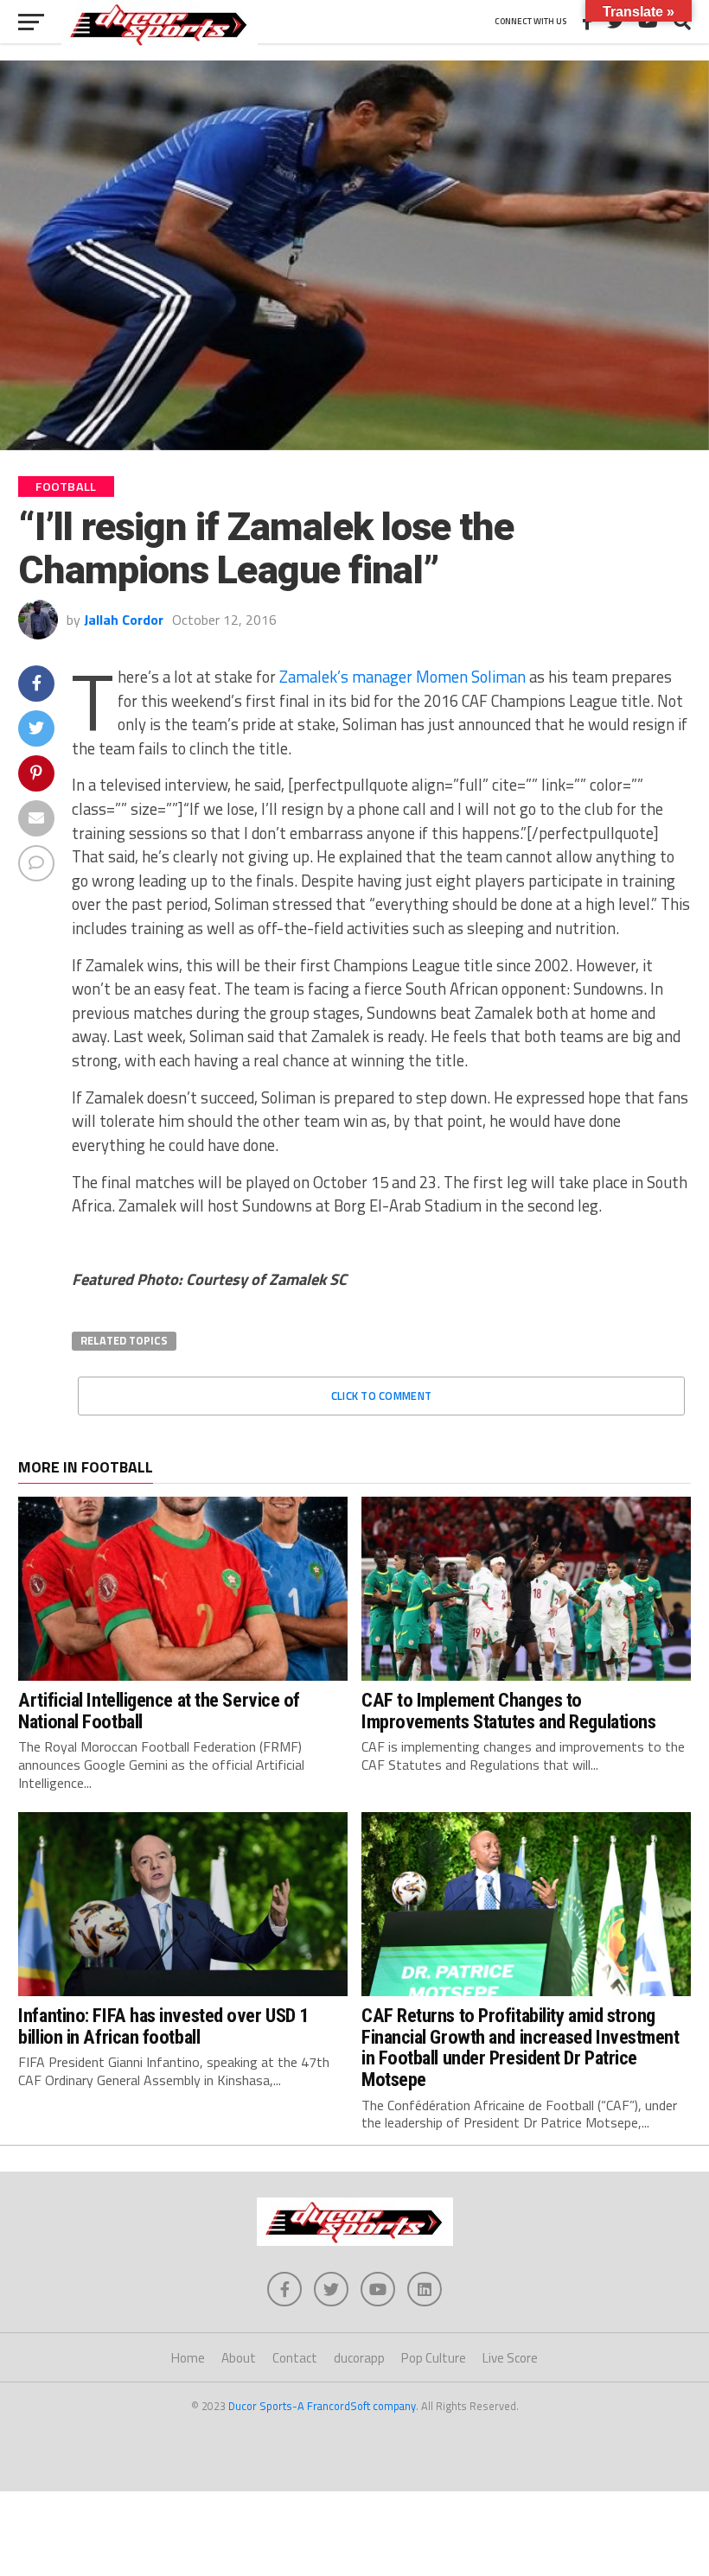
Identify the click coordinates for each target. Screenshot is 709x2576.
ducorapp (359, 2358)
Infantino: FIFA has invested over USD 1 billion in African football (163, 2026)
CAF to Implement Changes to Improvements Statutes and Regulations (508, 1711)
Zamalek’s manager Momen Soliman (402, 677)
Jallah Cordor (124, 620)
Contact (295, 2358)
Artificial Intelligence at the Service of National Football (159, 1711)
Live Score (510, 2358)
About (239, 2358)
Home (188, 2358)
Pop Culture (434, 2358)
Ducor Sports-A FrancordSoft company (322, 2406)
